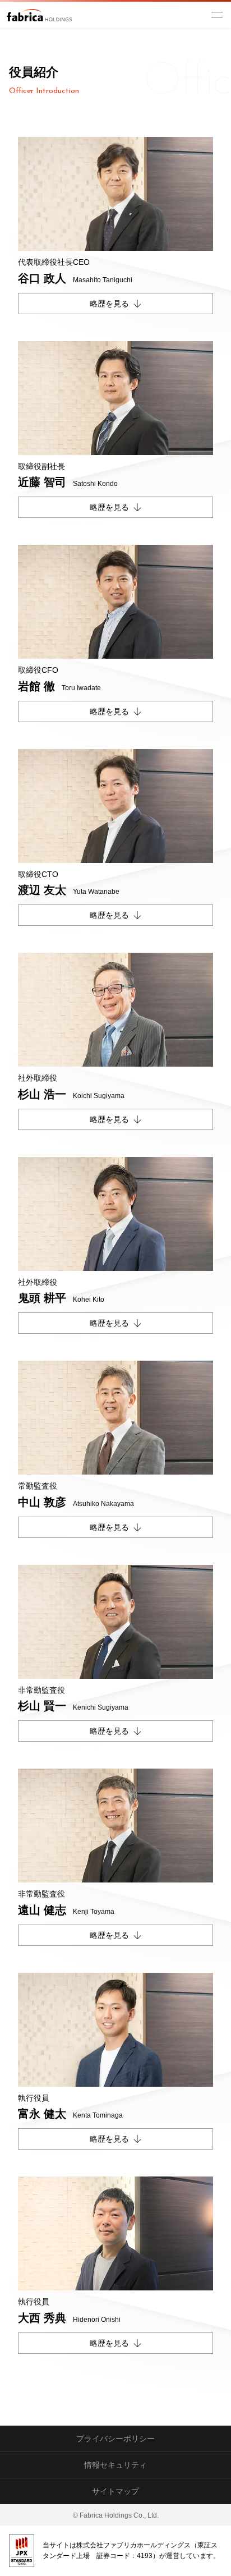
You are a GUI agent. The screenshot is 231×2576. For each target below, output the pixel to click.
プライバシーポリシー (115, 2439)
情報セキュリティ (115, 2465)
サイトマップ (115, 2491)
